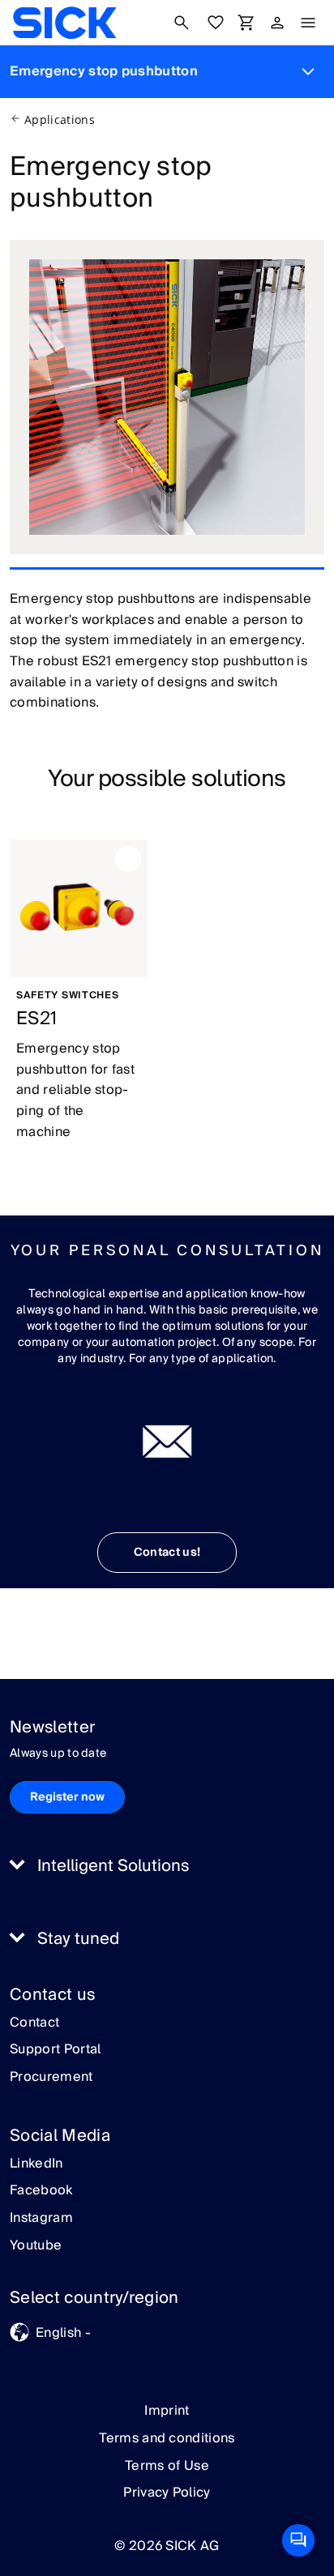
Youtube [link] (36, 2246)
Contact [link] (34, 2023)
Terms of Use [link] (167, 2466)
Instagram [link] (41, 2219)
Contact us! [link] (167, 1553)
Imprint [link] (167, 2411)
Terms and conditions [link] (167, 2438)
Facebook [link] (41, 2191)
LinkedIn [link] (36, 2164)
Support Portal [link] (55, 2050)
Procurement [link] (51, 2078)
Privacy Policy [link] (167, 2493)
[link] (64, 23)
